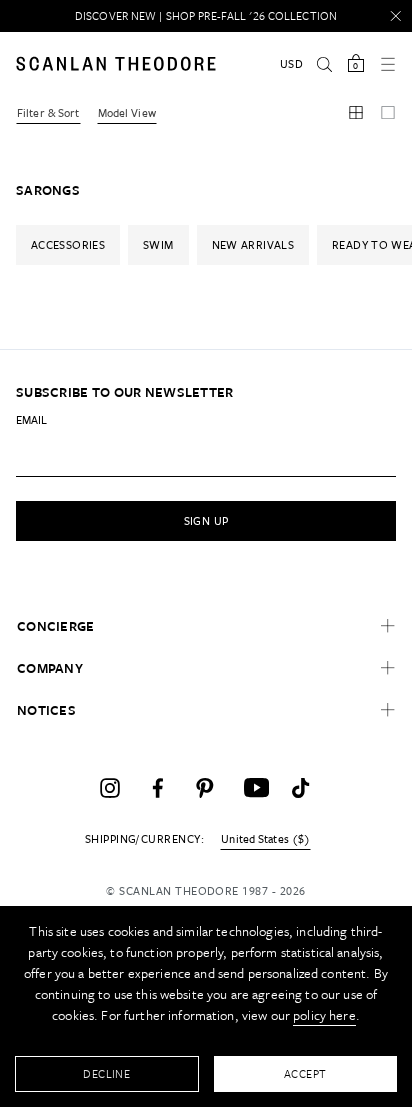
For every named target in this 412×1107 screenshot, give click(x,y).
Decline (106, 1073)
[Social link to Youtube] (254, 788)
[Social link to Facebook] (158, 788)
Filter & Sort (48, 113)
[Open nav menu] (388, 64)
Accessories (68, 244)
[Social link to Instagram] (110, 788)
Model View (127, 113)
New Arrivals (253, 244)
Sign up (206, 520)
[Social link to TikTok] (302, 788)
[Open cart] (356, 64)
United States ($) (265, 839)
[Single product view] (388, 114)
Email (31, 419)
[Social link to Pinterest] (206, 788)
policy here (324, 1015)
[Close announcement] (396, 16)
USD (291, 63)
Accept (305, 1073)
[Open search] (324, 64)
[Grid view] (356, 114)
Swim (158, 244)
